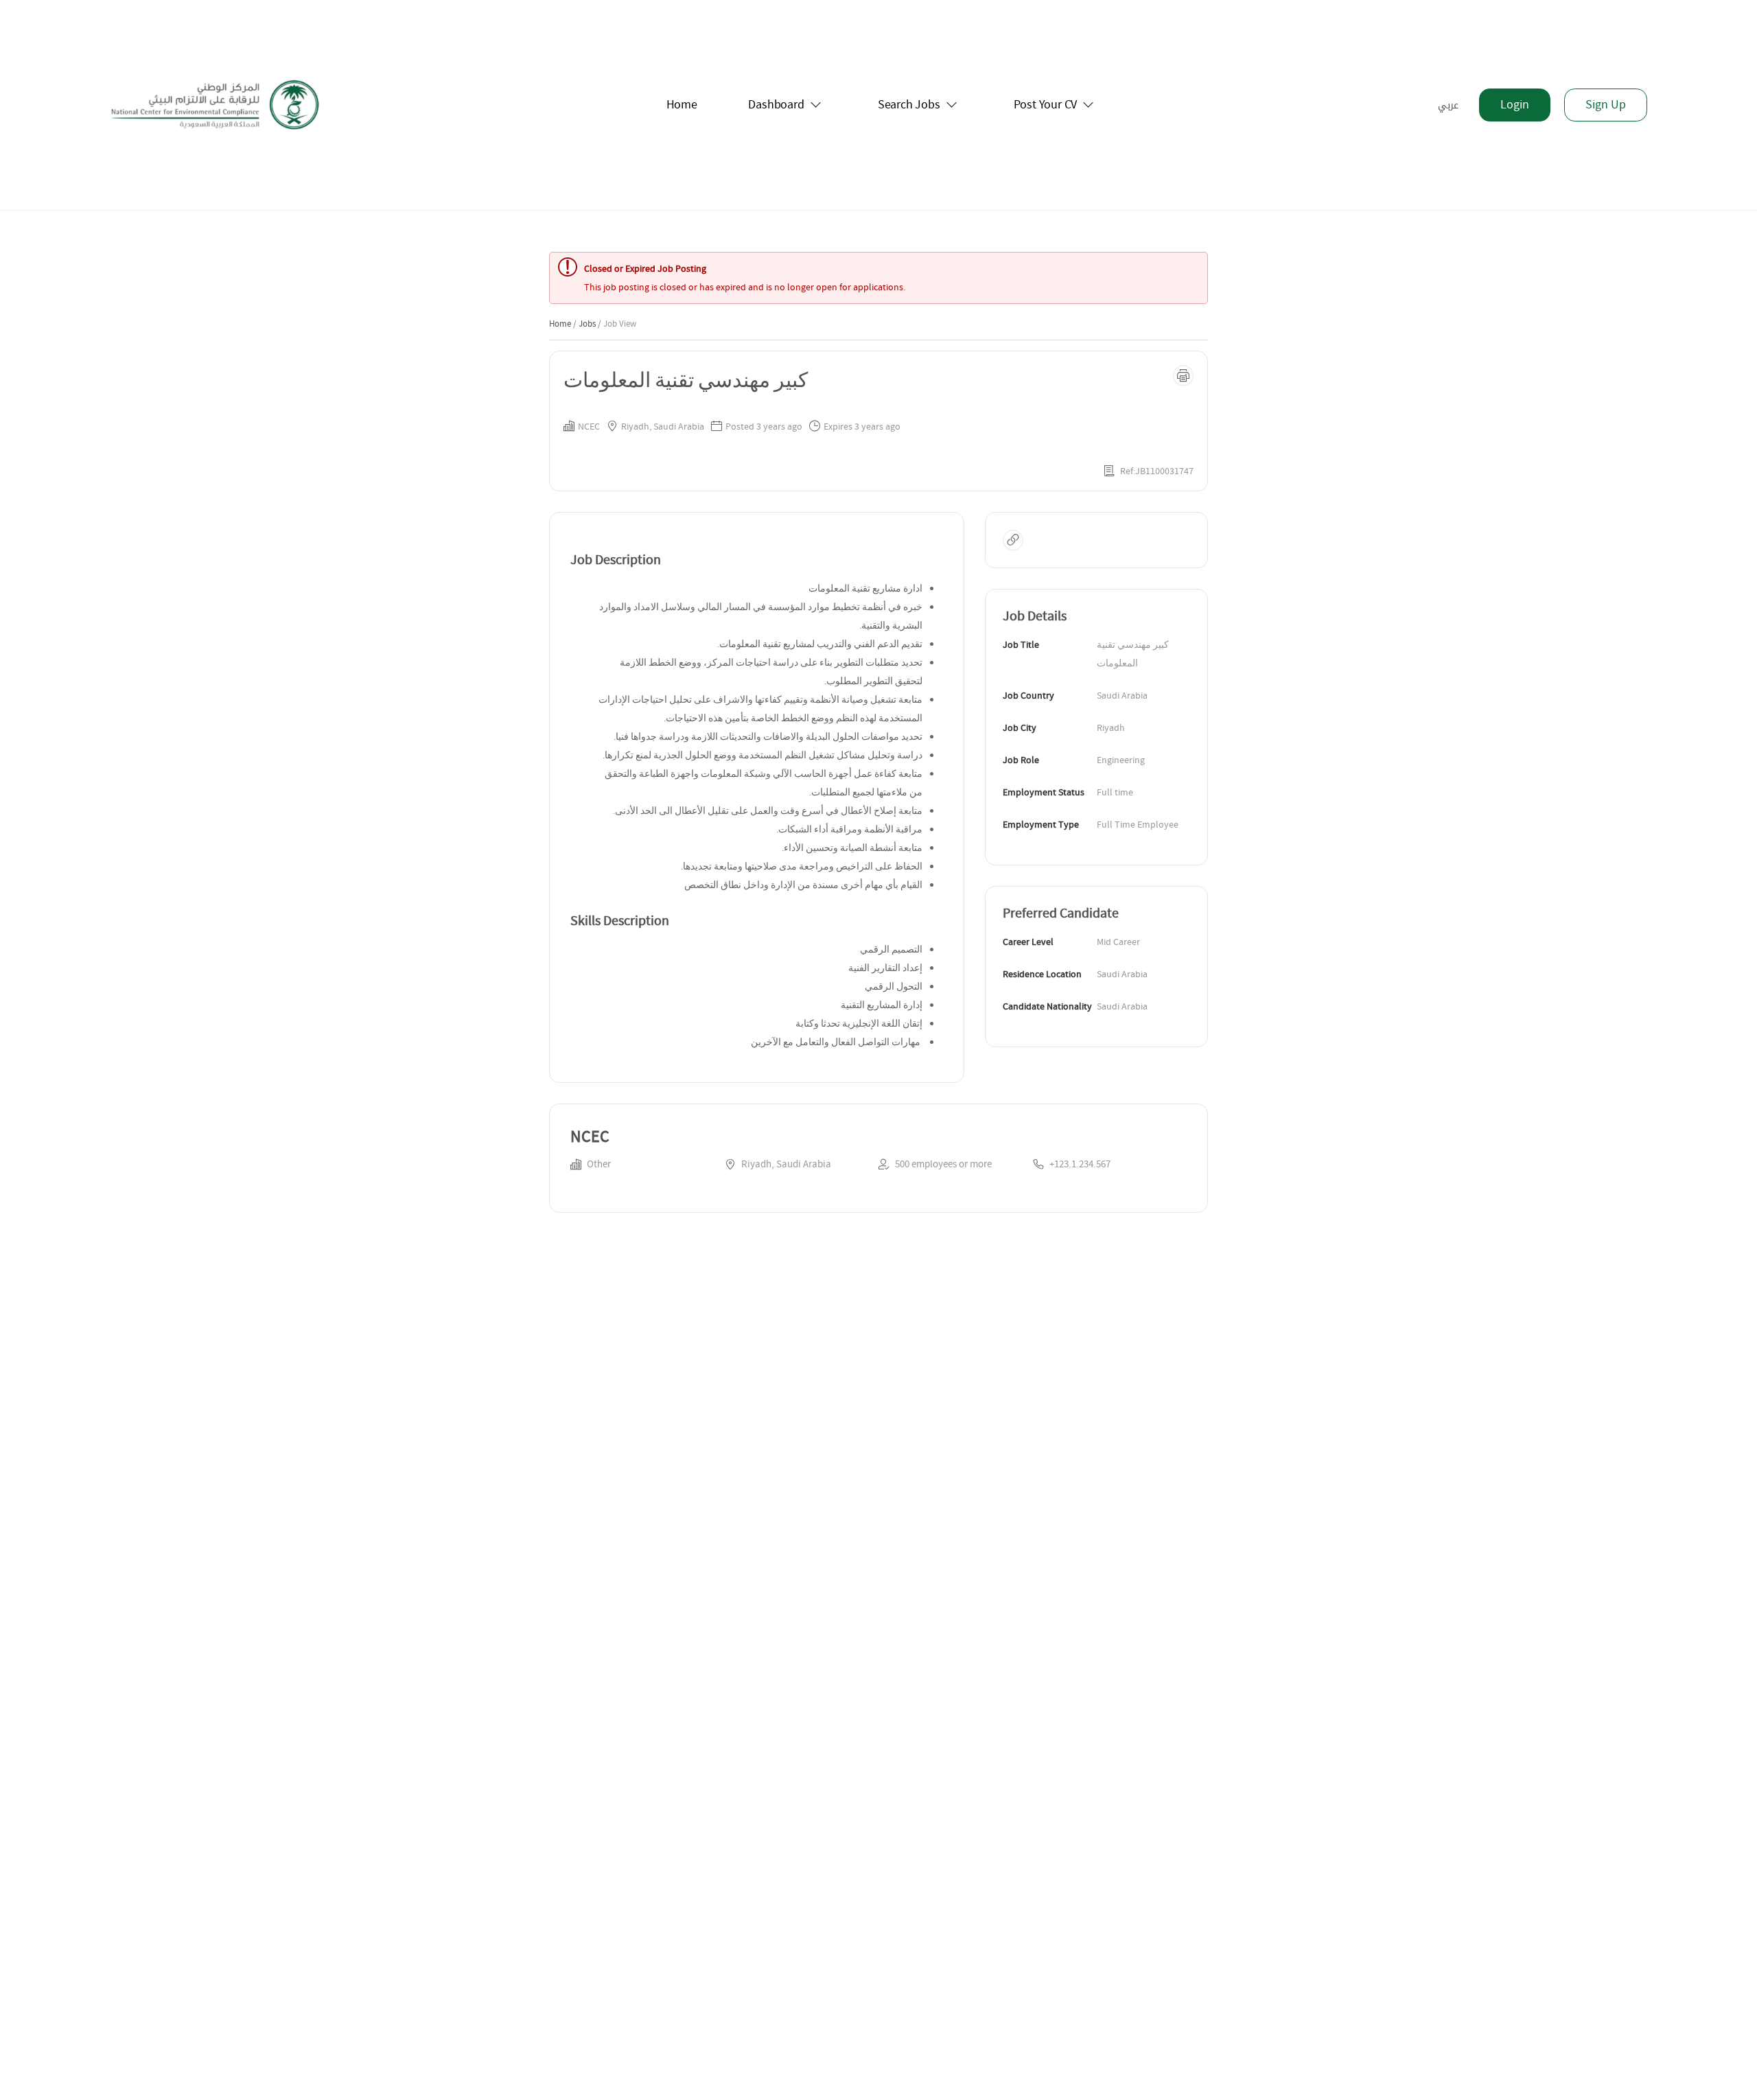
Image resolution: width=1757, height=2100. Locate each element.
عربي (1448, 105)
